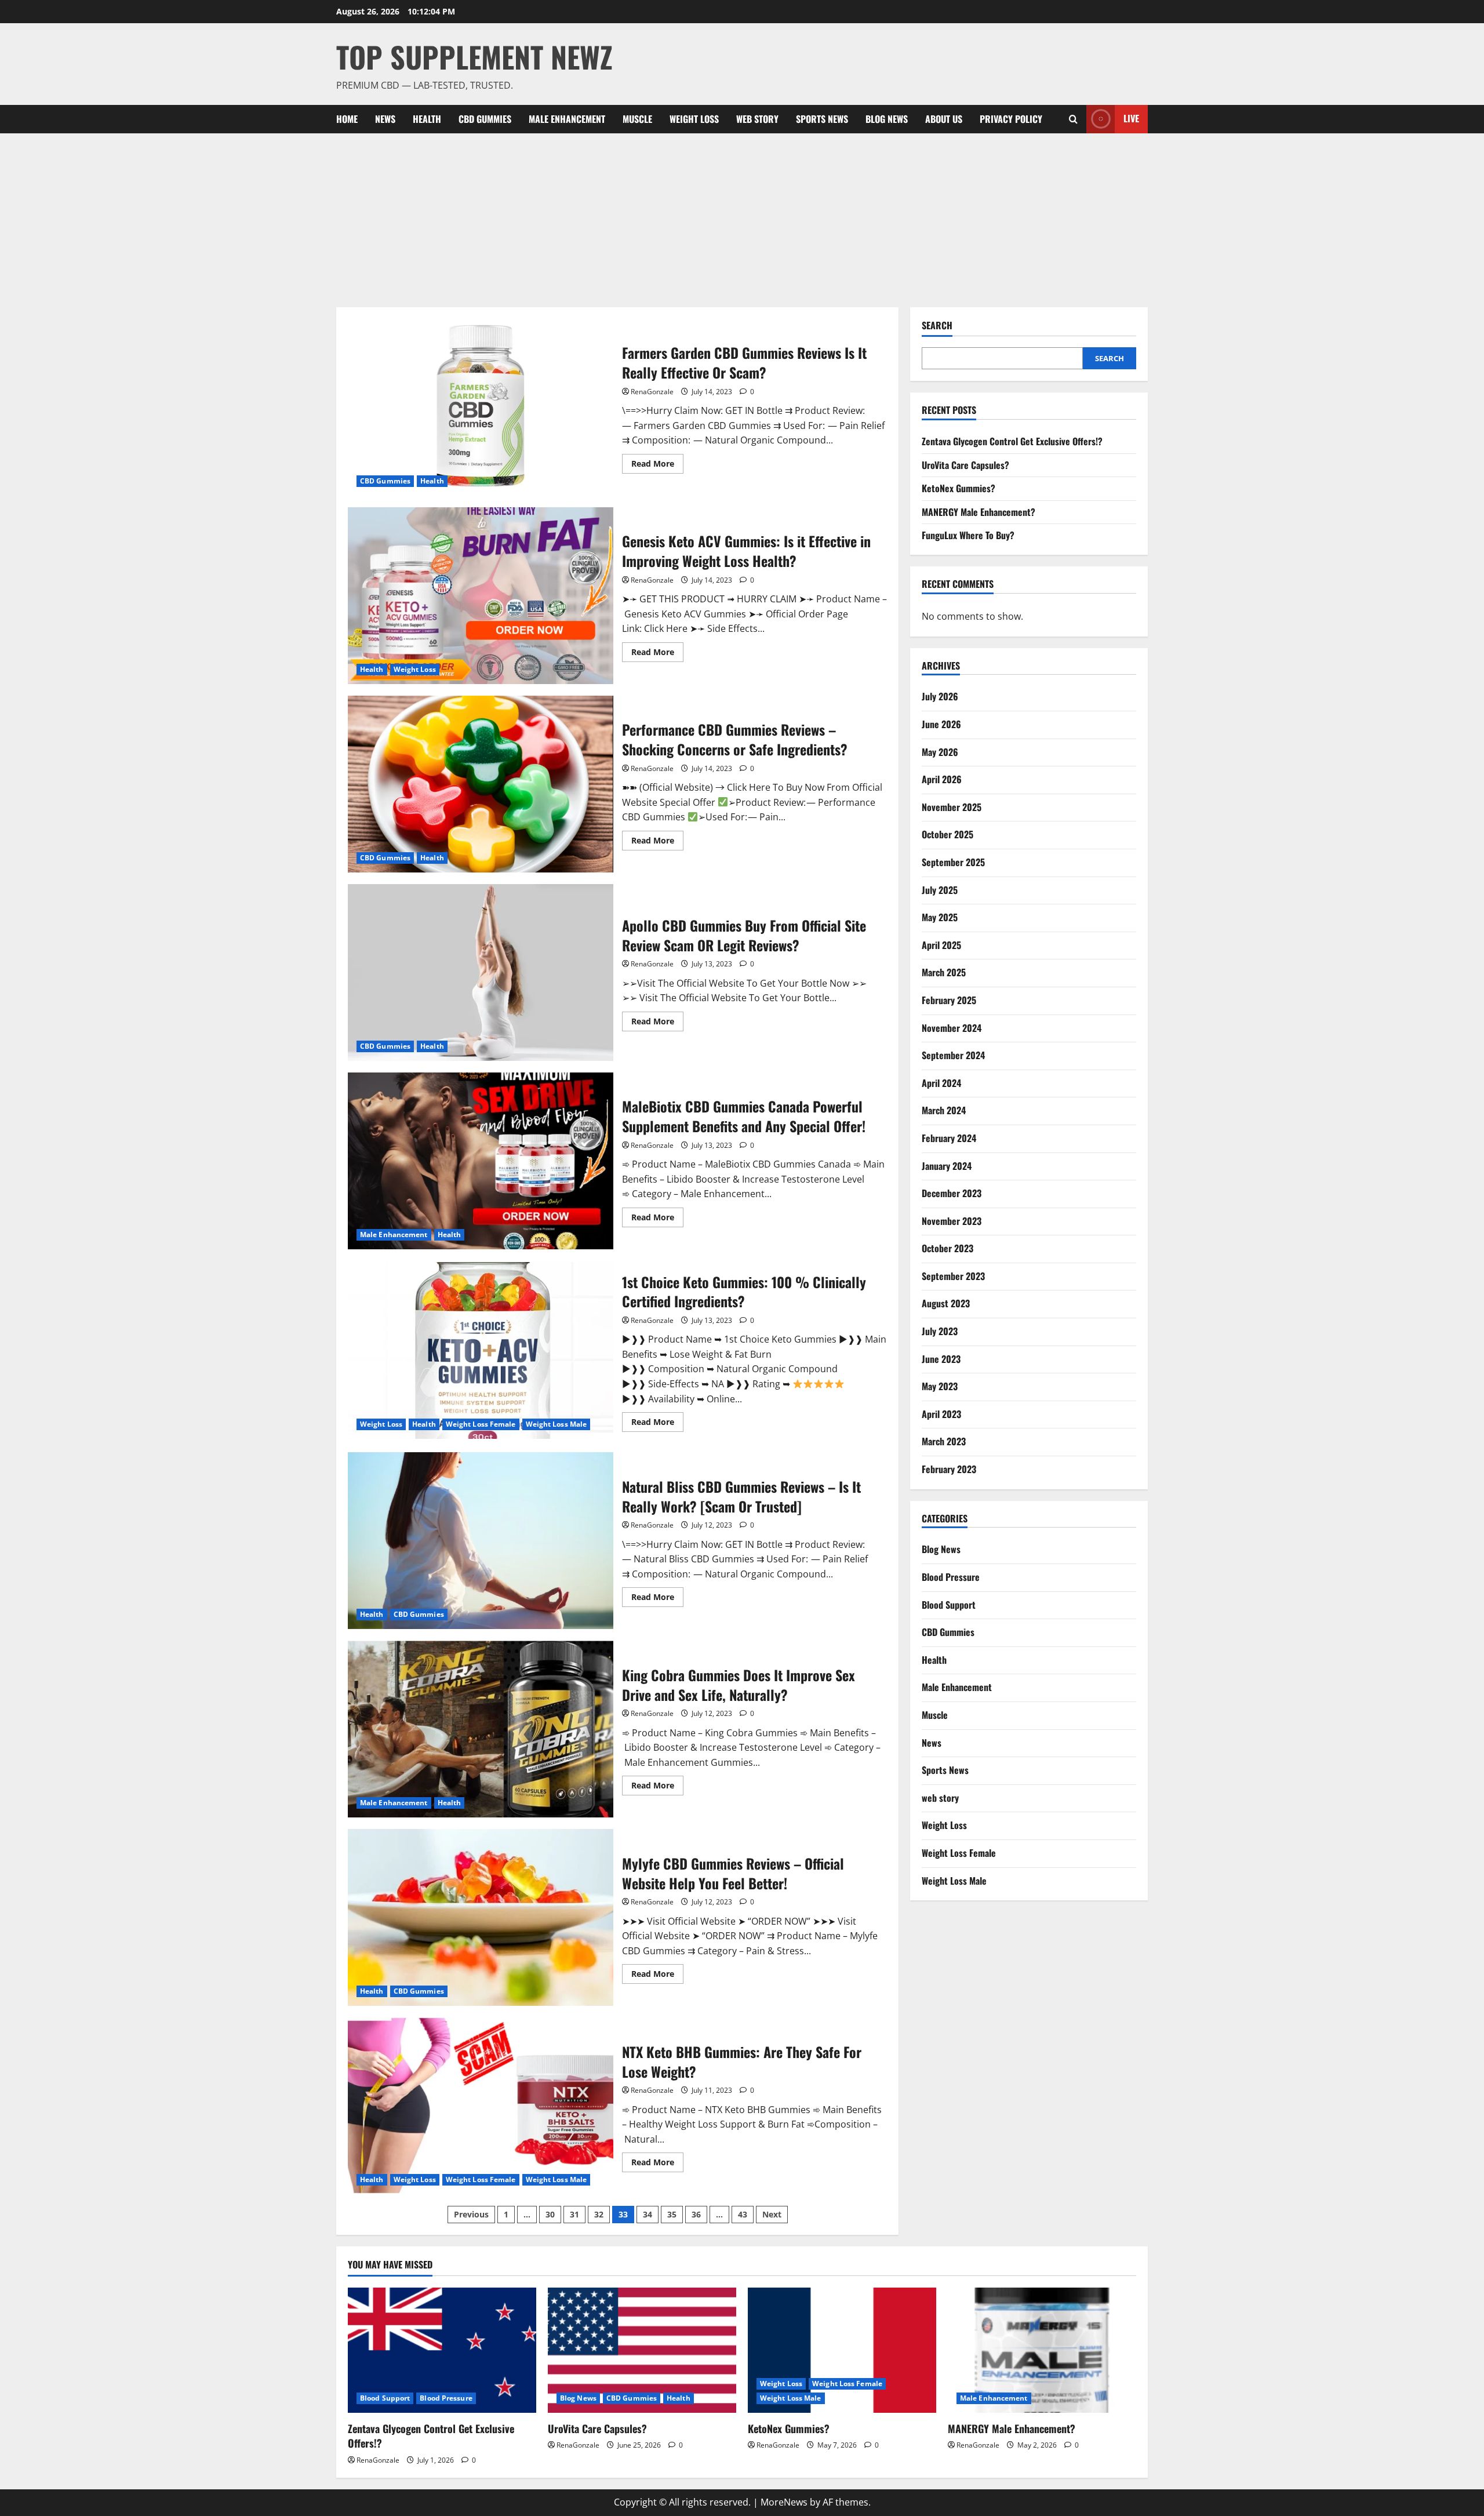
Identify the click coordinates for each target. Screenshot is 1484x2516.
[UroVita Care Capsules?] (642, 2350)
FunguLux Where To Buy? (968, 535)
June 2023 (941, 1358)
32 (599, 2214)
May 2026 (940, 751)
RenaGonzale (652, 392)
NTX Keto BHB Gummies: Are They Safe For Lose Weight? (481, 2106)
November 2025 (952, 807)
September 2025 (953, 862)
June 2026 (941, 724)
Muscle (637, 119)
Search (937, 326)
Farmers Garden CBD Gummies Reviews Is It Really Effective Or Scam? (481, 407)
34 (648, 2214)
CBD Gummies (485, 119)
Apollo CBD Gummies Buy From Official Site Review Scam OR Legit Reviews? (481, 972)
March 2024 (944, 1110)
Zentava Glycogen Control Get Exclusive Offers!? (1012, 441)
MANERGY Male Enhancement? (979, 512)
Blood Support (949, 1604)
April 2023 (941, 1414)
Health (427, 119)
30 (550, 2214)
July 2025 (940, 889)
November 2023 (952, 1220)
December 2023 (952, 1193)
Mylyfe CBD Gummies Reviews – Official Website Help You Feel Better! (481, 1917)
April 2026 (942, 779)
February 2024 (949, 1138)
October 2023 (947, 1248)
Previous (471, 2214)
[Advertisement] (742, 220)
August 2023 (946, 1303)
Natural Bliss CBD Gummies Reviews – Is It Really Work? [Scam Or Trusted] (481, 1541)
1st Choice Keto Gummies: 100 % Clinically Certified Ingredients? (481, 1350)
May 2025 (940, 917)
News (385, 119)
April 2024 (941, 1082)
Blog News (887, 119)
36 (696, 2214)
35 (672, 2214)
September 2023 (953, 1276)
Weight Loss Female (481, 1424)
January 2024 (947, 1165)
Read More (657, 466)
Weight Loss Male (556, 1424)
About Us (944, 119)
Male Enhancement (567, 119)
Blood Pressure (951, 1577)
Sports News (822, 119)
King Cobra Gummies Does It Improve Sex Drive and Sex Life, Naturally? (481, 1729)
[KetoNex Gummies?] (842, 2350)
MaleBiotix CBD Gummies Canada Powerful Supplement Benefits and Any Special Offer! (481, 1161)
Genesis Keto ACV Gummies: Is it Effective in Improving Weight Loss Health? (481, 596)
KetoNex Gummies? (959, 488)
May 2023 (940, 1386)
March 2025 (944, 972)
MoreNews (784, 2502)
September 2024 (953, 1055)
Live (1131, 118)
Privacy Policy (1011, 119)
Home (347, 119)
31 (574, 2214)
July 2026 (940, 696)
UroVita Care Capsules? (965, 464)
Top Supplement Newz (474, 56)
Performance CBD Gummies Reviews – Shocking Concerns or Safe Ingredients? (481, 784)
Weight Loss (694, 119)
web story (757, 119)
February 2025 (949, 1000)
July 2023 (940, 1331)
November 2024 (952, 1027)
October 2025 (947, 834)
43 (743, 2214)
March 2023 (944, 1441)
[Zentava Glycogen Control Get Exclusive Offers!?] (442, 2350)
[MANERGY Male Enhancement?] (1042, 2350)
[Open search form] (1073, 119)
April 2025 (941, 944)
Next (772, 2214)
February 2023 (949, 1469)
